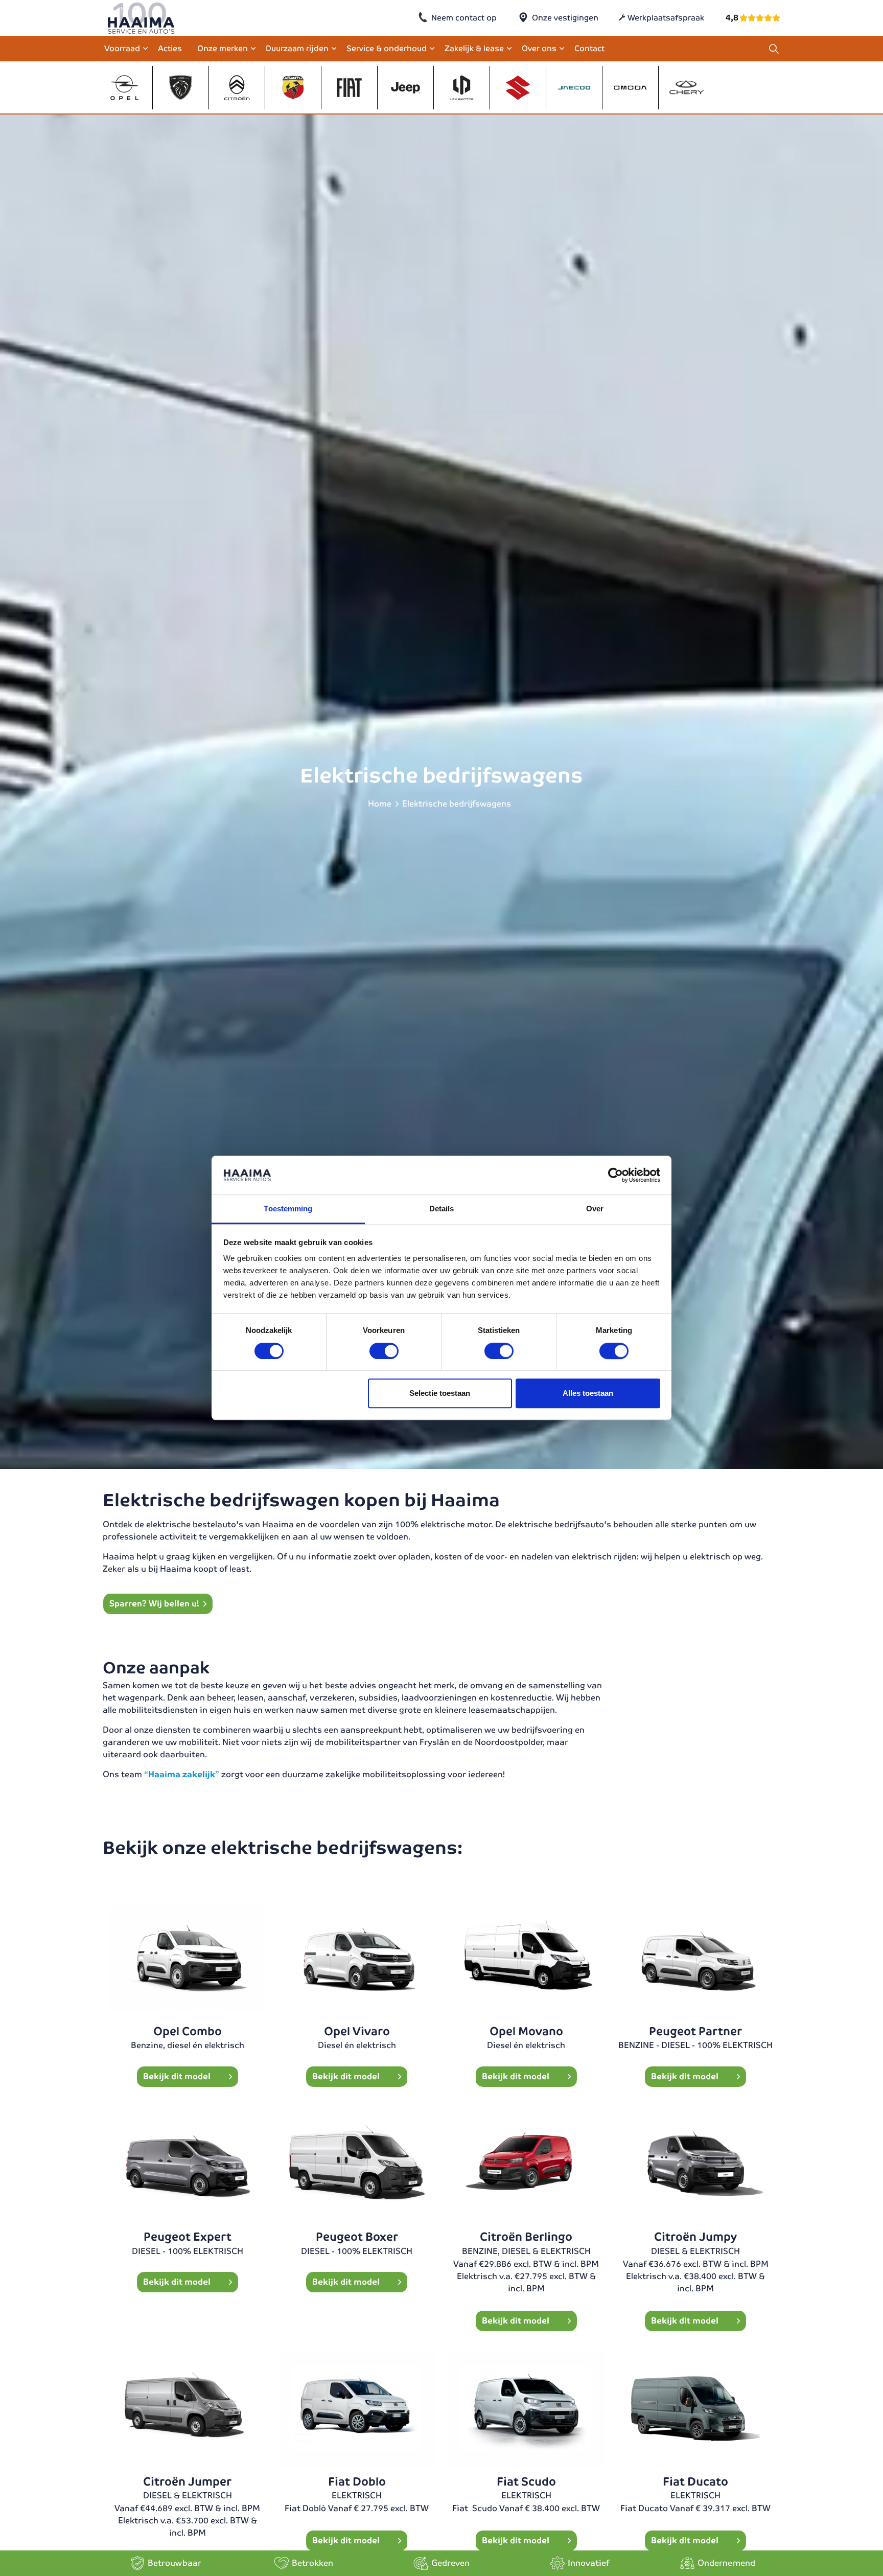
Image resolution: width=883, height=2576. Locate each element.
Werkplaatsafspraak (666, 18)
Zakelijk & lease (474, 48)
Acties (170, 48)
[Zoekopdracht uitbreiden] (774, 49)
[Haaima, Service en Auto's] (141, 18)
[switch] (384, 1351)
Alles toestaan (588, 1393)
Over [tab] (595, 1209)
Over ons (539, 48)
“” (183, 1774)
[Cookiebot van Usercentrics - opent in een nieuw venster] (615, 1176)
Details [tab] (442, 1209)
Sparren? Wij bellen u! (154, 1604)
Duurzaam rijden (297, 48)
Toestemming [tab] (288, 1209)
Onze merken (223, 48)
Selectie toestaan (440, 1393)
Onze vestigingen (565, 18)
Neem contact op (464, 18)
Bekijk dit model (178, 2076)
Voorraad (122, 48)
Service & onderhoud (387, 48)
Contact (589, 48)
